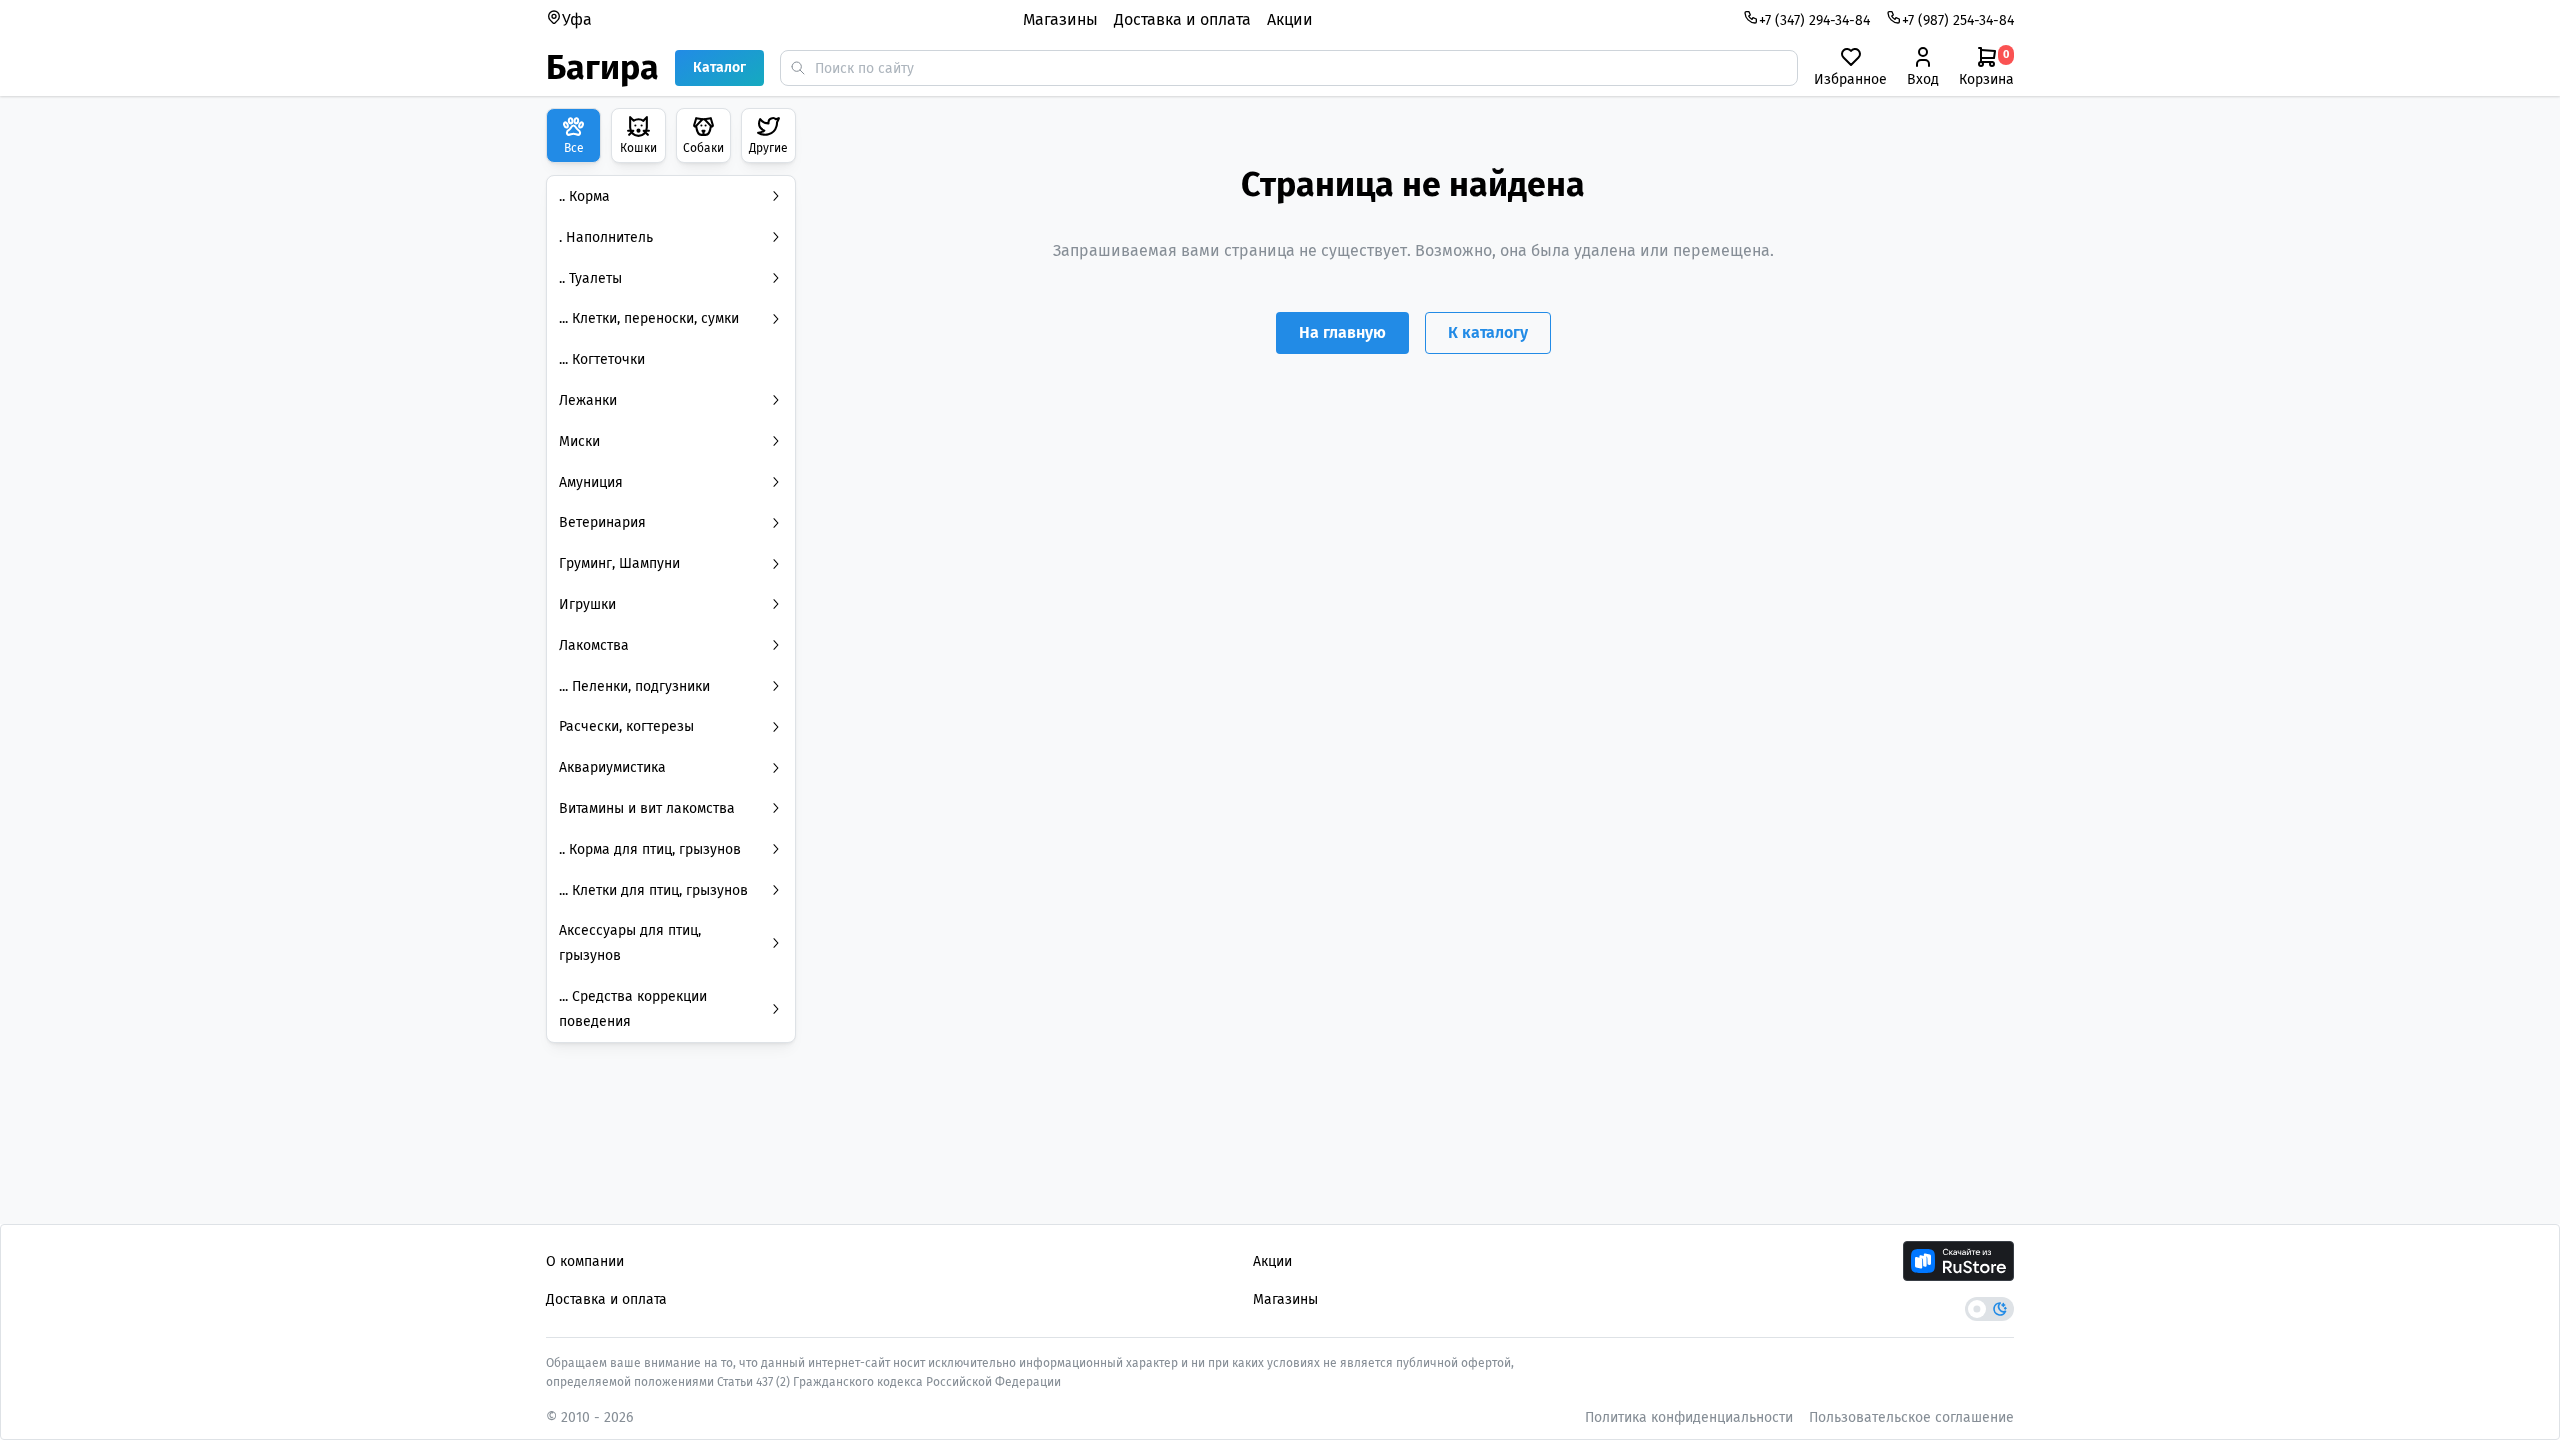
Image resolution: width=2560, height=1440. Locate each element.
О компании (585, 1261)
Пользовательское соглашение (1911, 1417)
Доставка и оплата (1182, 19)
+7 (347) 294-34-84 (1814, 20)
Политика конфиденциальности (1689, 1417)
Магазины (1060, 19)
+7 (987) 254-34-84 (1958, 20)
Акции (1290, 19)
